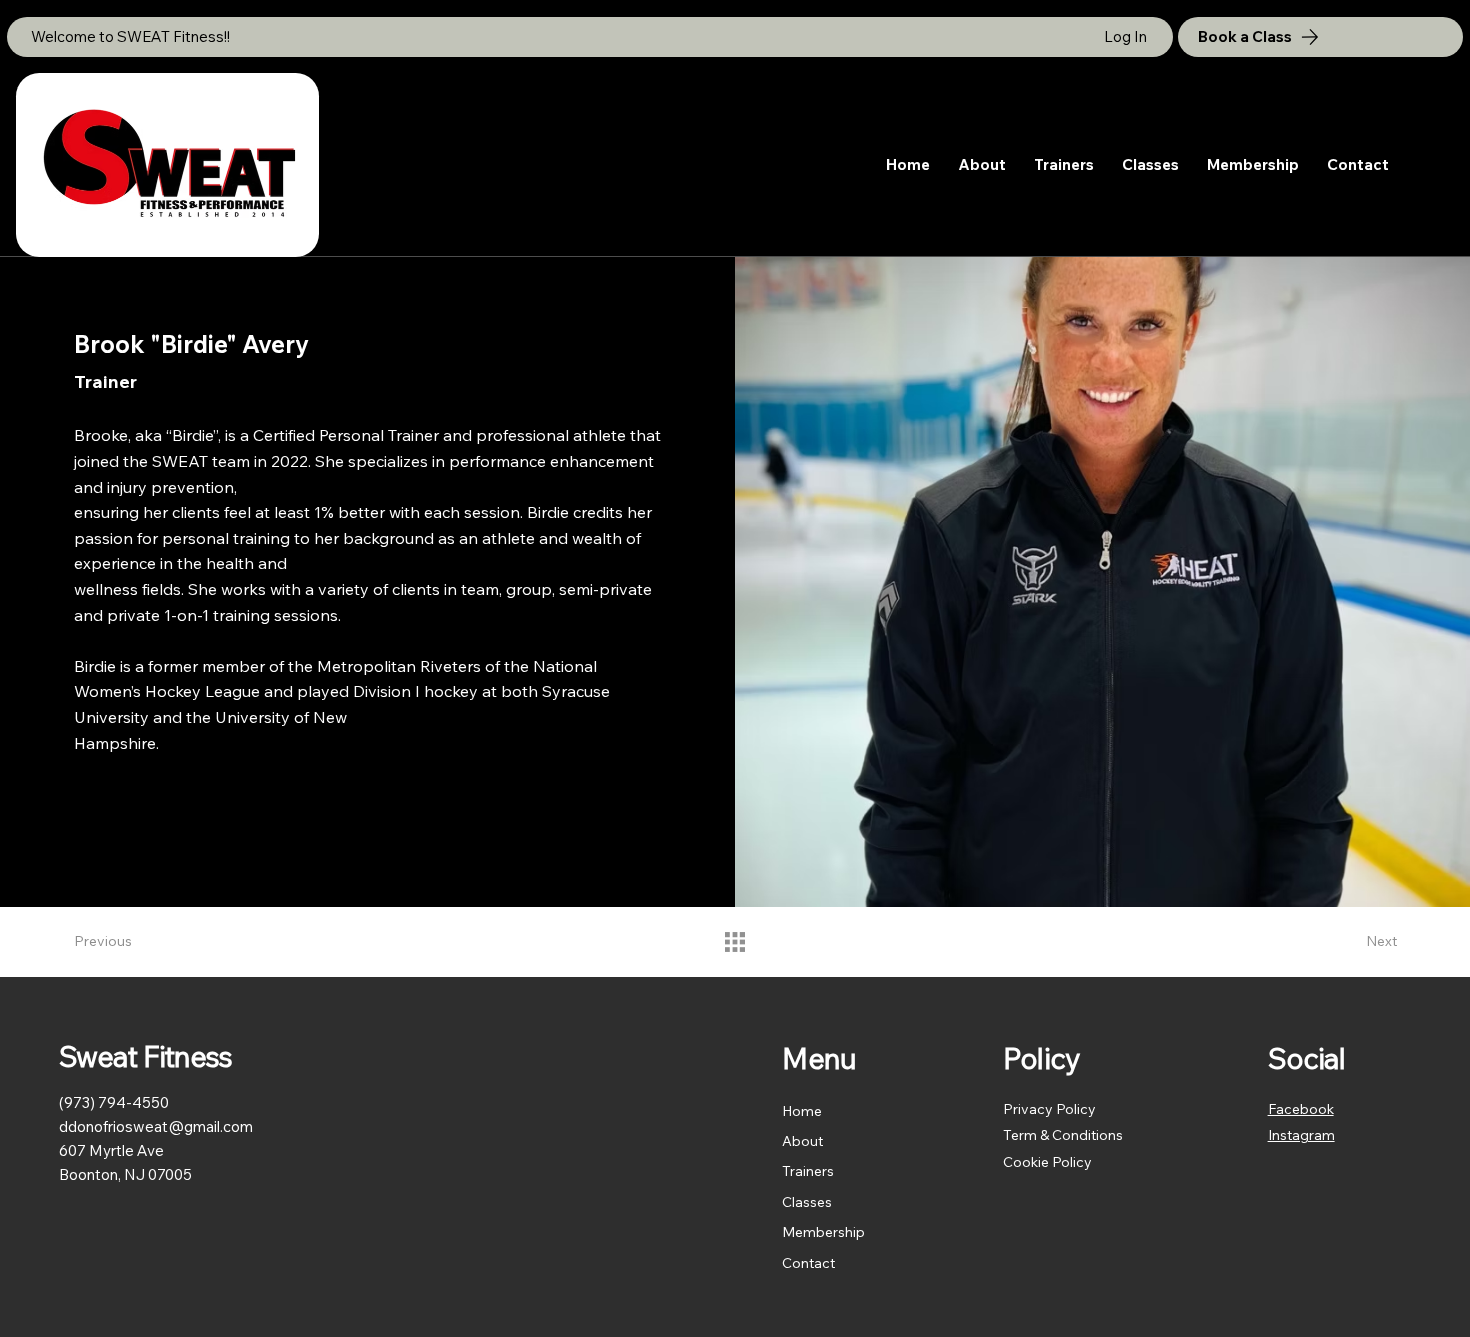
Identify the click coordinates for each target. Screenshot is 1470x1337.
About (802, 1141)
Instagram (1301, 1135)
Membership (823, 1232)
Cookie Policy (1047, 1162)
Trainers (808, 1171)
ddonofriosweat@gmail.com (156, 1126)
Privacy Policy (1049, 1109)
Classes (807, 1202)
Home (802, 1111)
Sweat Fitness (146, 1056)
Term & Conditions (1063, 1135)
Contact (808, 1263)
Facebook (1301, 1109)
